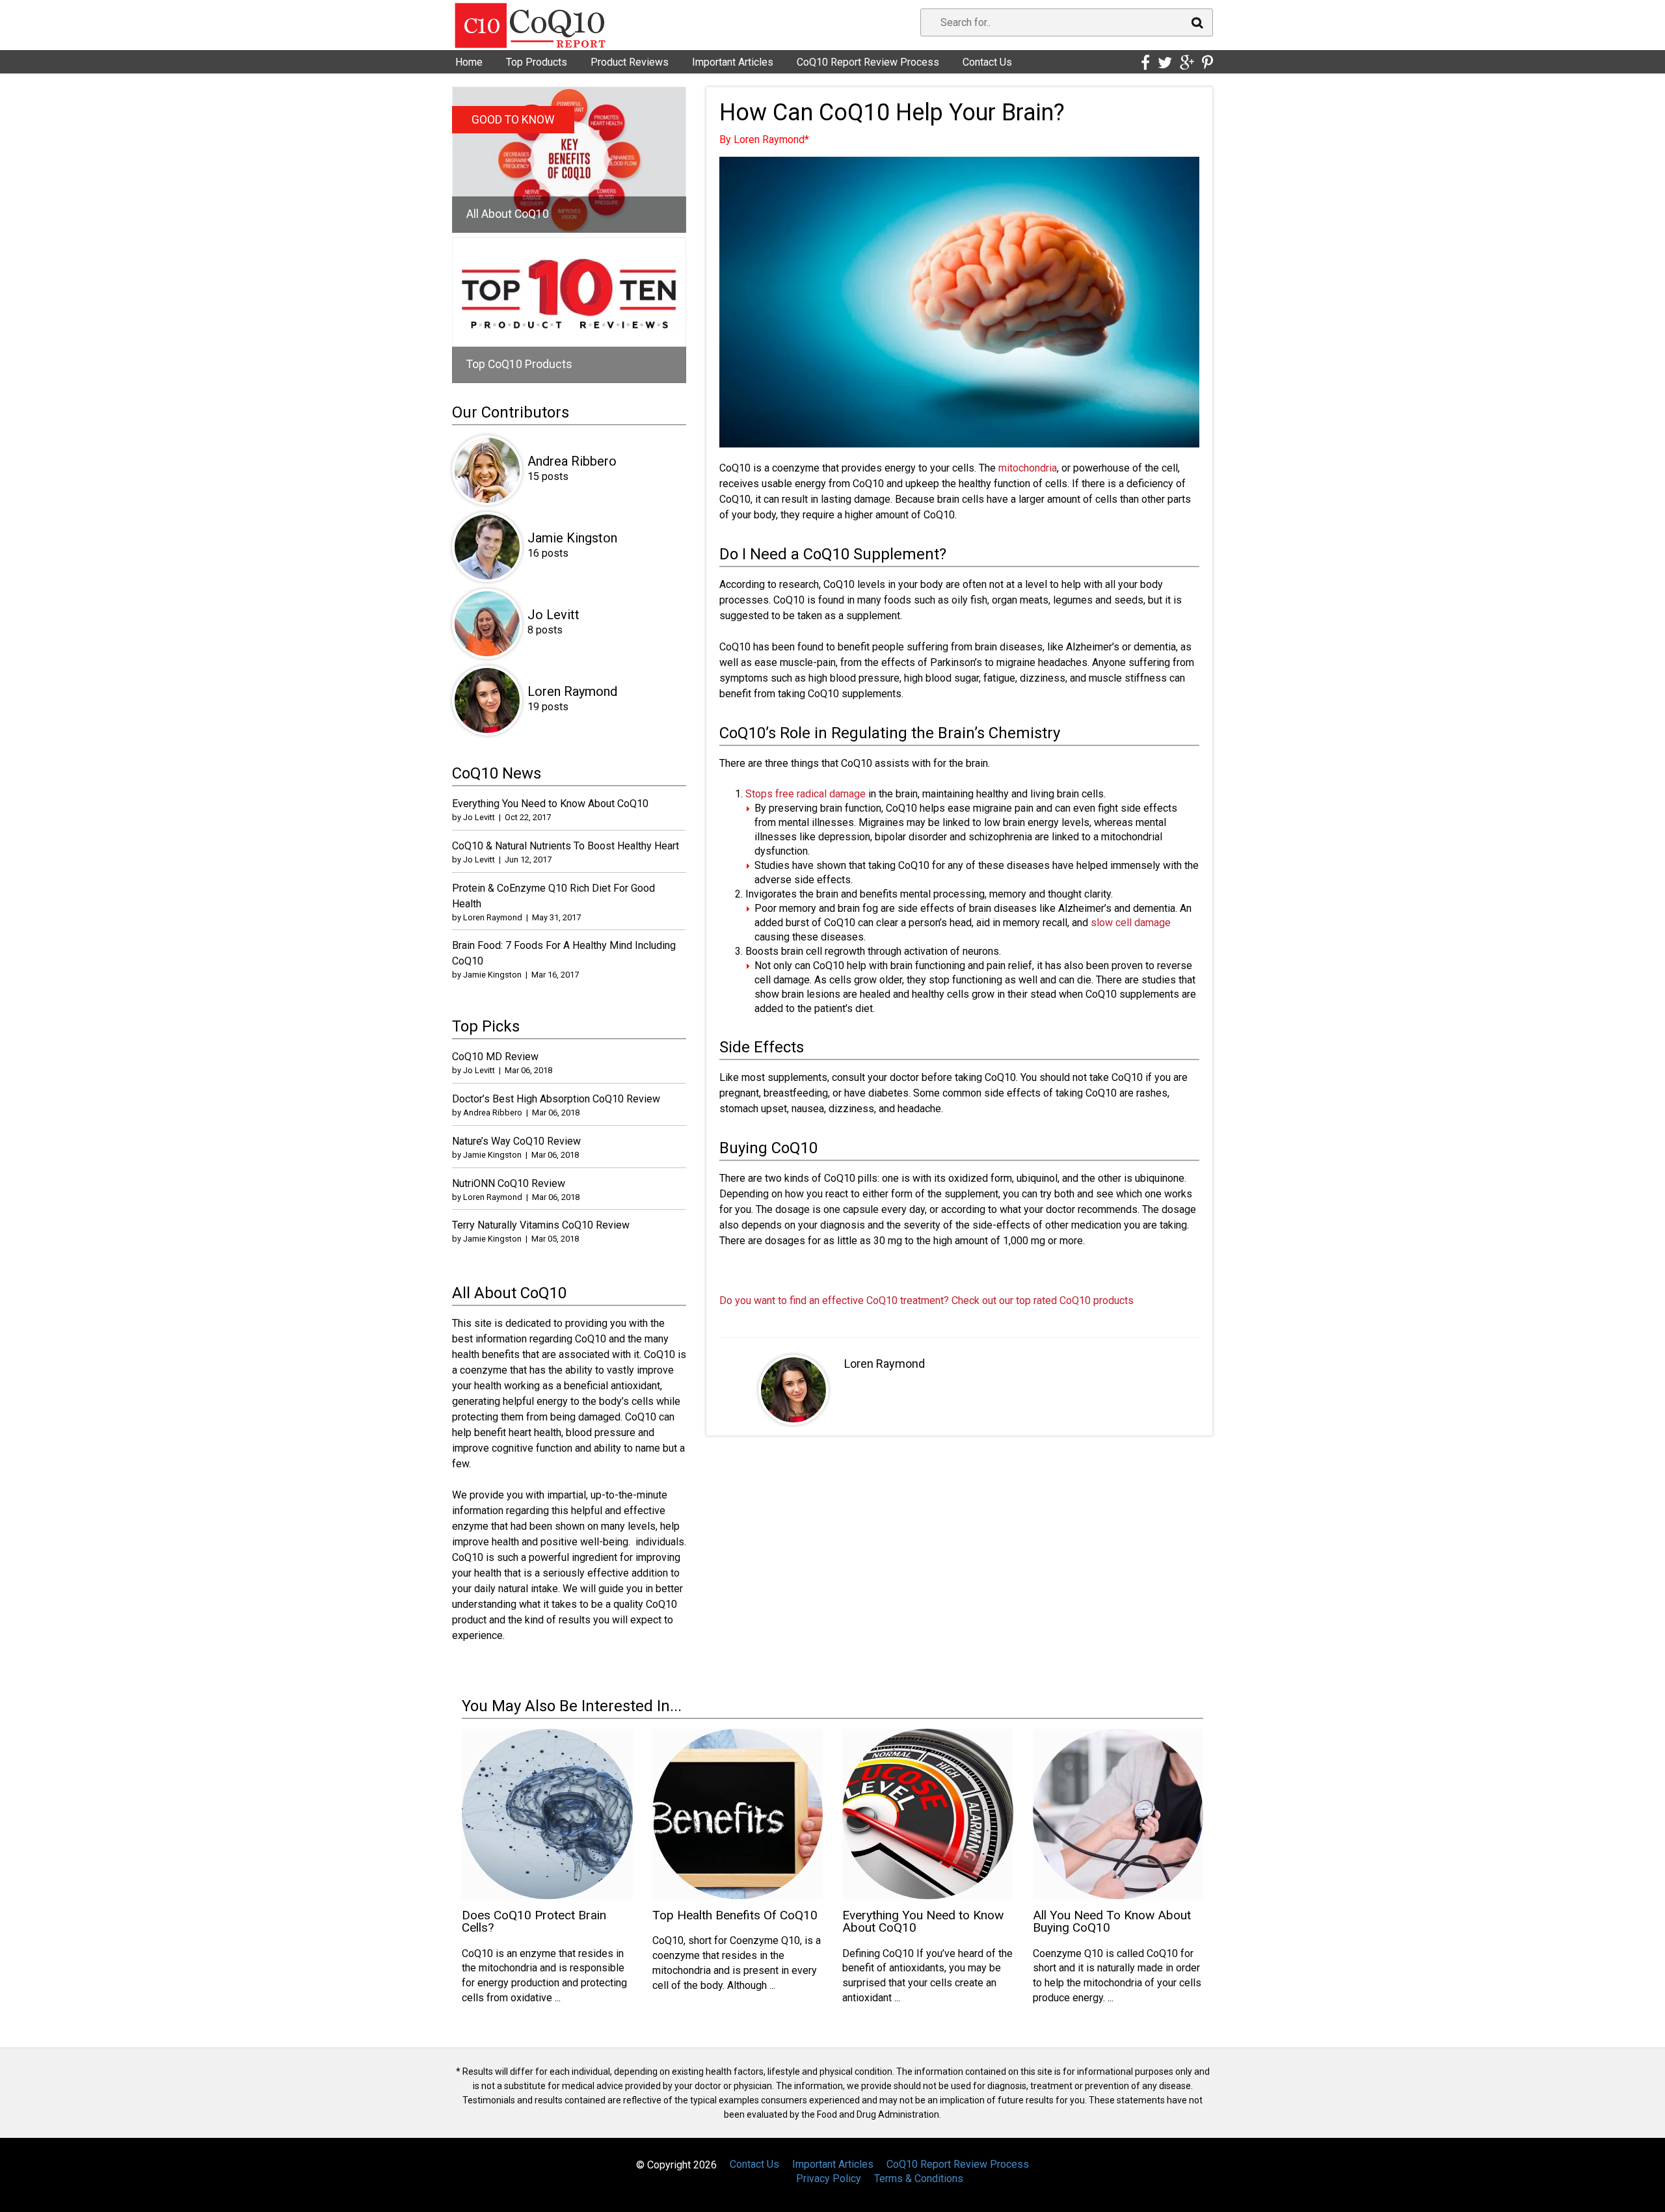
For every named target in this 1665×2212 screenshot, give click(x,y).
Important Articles (733, 62)
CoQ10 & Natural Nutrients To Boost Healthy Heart (566, 846)
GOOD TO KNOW (513, 120)
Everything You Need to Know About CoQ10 (550, 804)
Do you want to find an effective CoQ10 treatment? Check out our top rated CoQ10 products (926, 1300)
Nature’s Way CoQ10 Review (516, 1141)
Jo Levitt (553, 615)
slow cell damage (1131, 923)
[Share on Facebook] (1145, 63)
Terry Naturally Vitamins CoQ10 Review (541, 1225)
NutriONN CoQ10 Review (509, 1183)
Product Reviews (630, 62)
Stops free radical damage (806, 794)
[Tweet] (1165, 63)
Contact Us (987, 62)
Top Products (537, 62)
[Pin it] (1207, 63)
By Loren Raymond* (764, 140)
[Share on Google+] (1187, 63)
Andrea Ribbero (572, 461)
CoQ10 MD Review (495, 1057)
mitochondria (1028, 468)
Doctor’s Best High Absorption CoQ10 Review (556, 1099)
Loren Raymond (885, 1364)
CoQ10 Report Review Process (868, 62)
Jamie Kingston (572, 538)
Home (469, 62)
